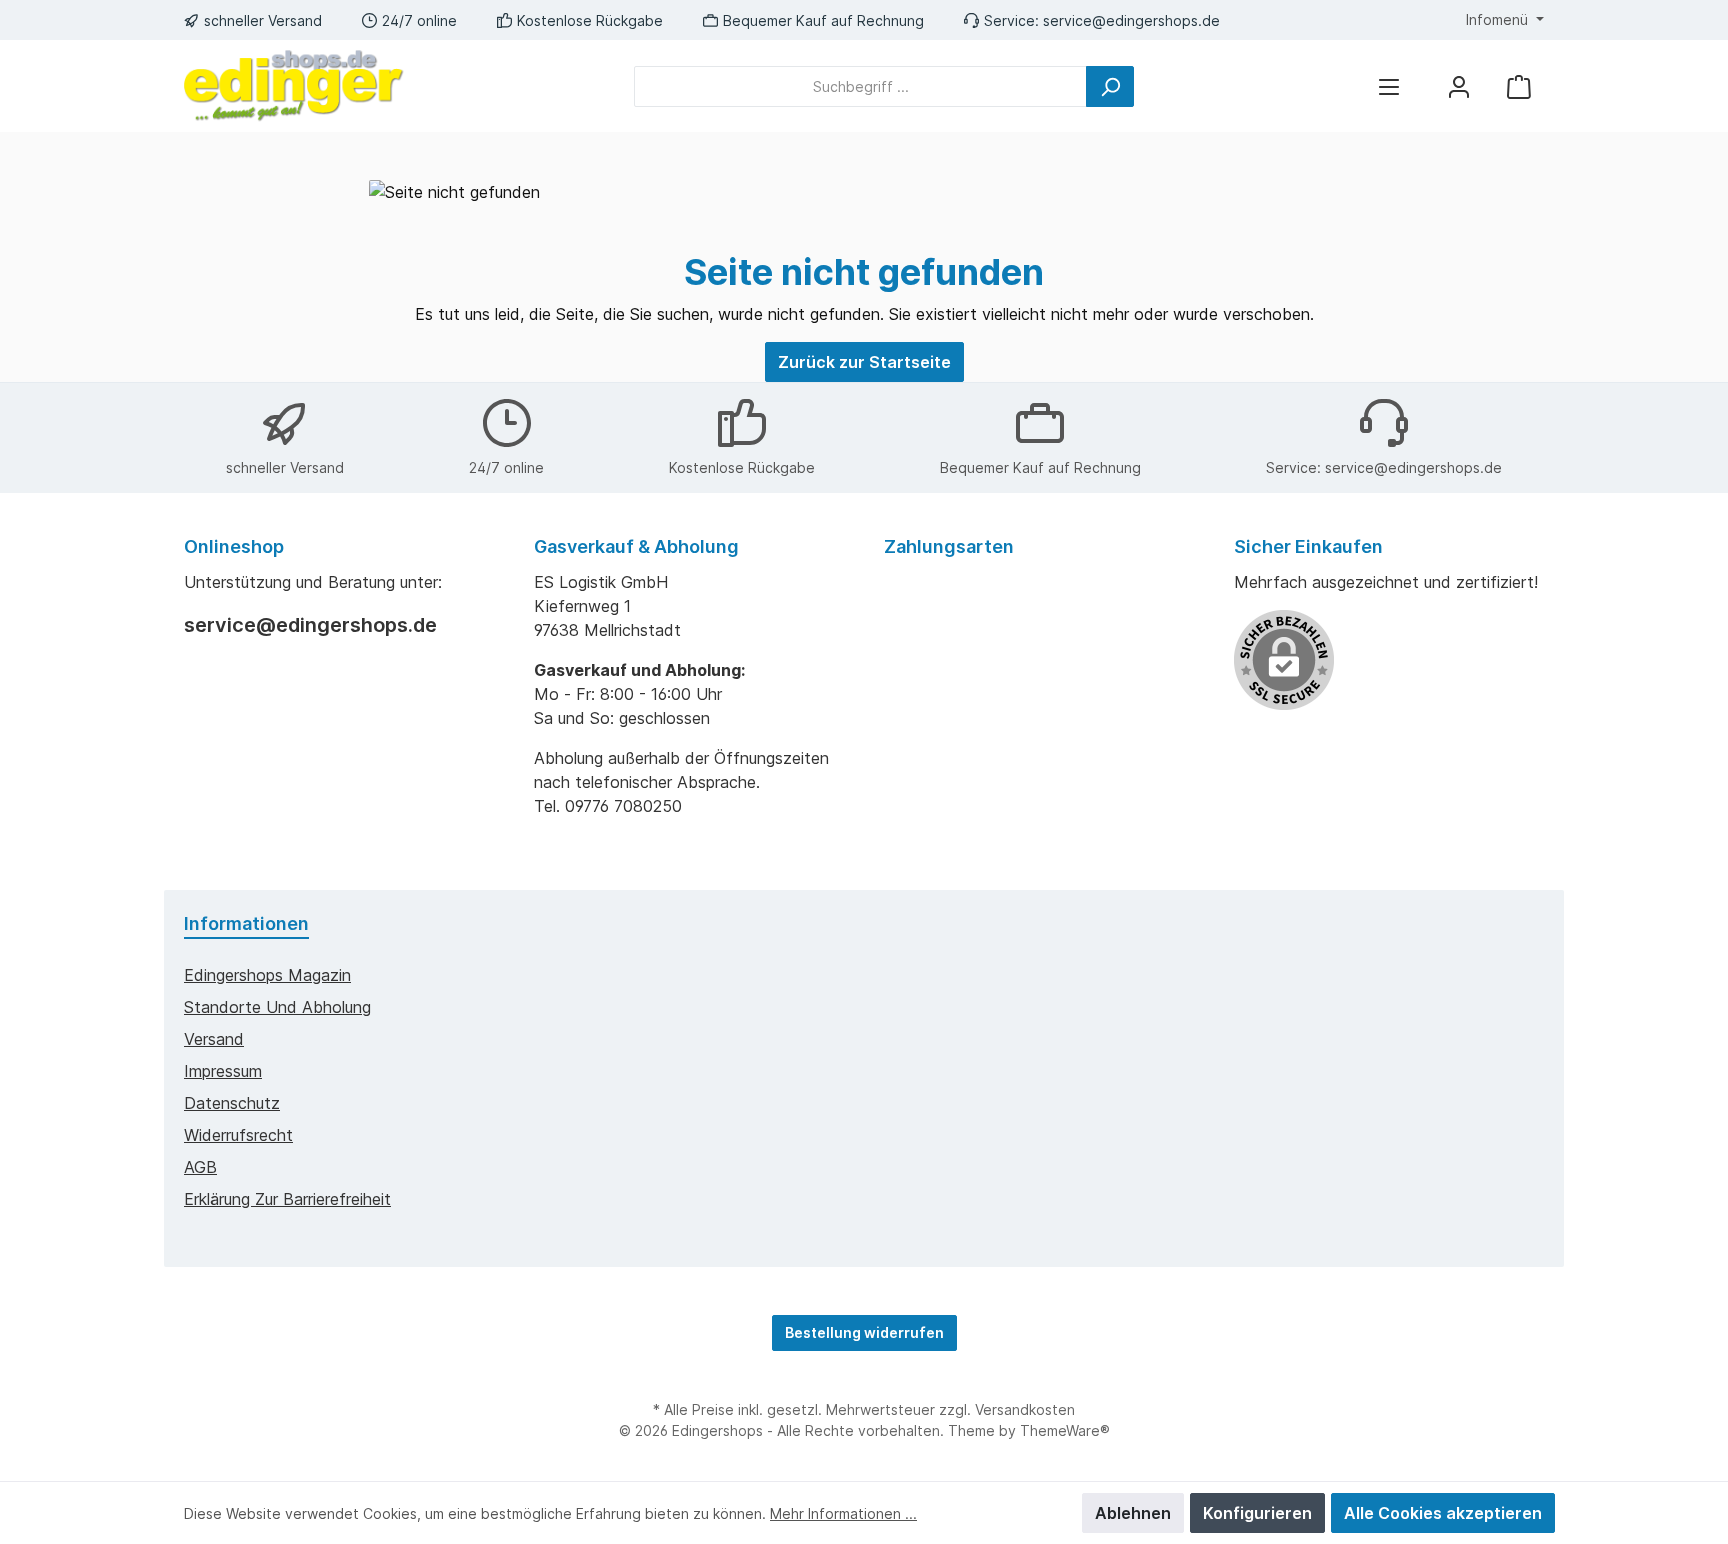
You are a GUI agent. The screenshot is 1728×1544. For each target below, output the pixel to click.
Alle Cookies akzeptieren (1443, 1513)
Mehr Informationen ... (843, 1513)
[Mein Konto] (1459, 86)
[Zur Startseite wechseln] (294, 86)
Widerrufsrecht (238, 1135)
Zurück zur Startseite (864, 362)
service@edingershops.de (1131, 20)
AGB (200, 1167)
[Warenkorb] (1519, 86)
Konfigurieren (1257, 1513)
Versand (214, 1039)
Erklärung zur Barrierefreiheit (287, 1199)
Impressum (223, 1071)
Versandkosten (1025, 1409)
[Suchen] (1110, 86)
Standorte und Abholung (277, 1007)
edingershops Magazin (267, 975)
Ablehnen (1133, 1513)
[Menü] (1389, 86)
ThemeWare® (1065, 1430)
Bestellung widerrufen (864, 1332)
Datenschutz (232, 1103)
